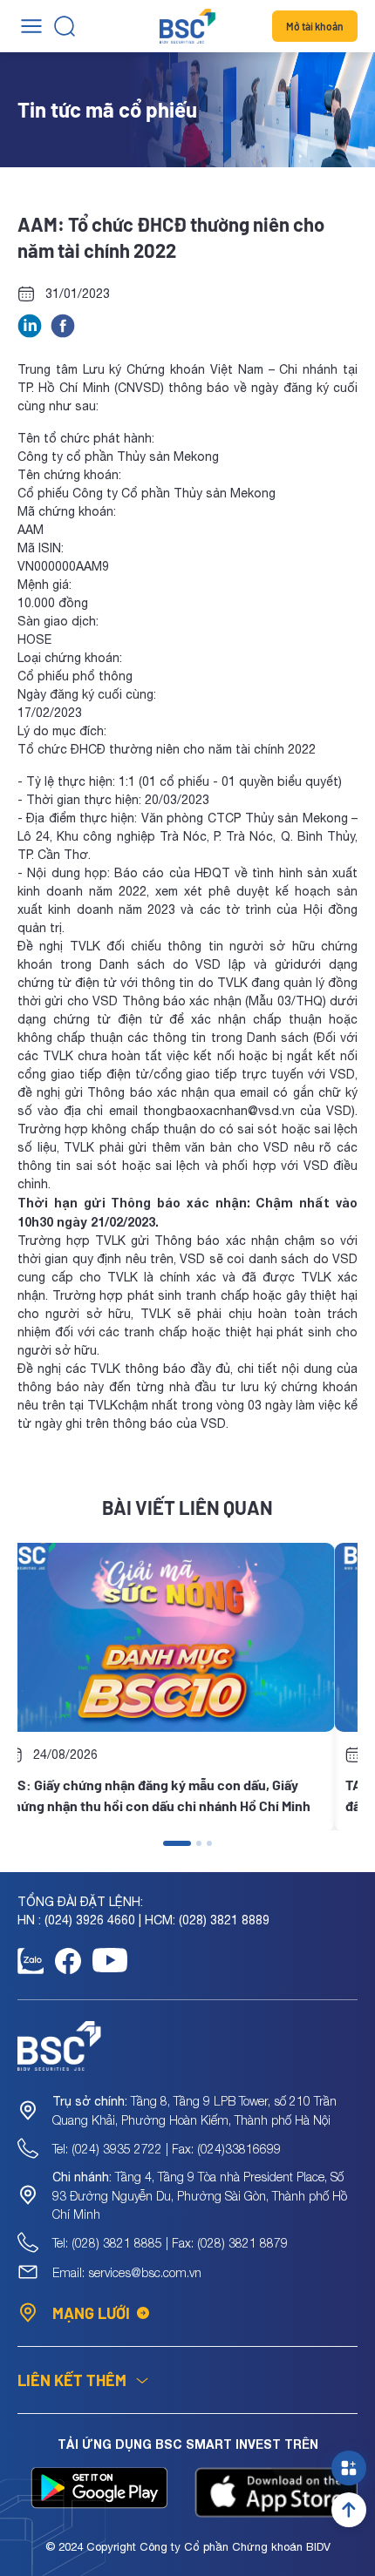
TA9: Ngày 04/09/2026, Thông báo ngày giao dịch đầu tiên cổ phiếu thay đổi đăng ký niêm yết (181, 1795)
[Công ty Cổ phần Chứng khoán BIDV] (187, 26)
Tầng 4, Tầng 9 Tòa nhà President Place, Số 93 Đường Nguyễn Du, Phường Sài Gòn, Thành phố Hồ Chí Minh (200, 2195)
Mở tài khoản (315, 26)
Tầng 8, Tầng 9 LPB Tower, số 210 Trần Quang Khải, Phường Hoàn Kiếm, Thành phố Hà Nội (194, 2110)
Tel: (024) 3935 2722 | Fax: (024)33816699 (167, 2149)
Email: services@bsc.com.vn (127, 2272)
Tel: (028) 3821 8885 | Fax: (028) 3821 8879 (170, 2243)
